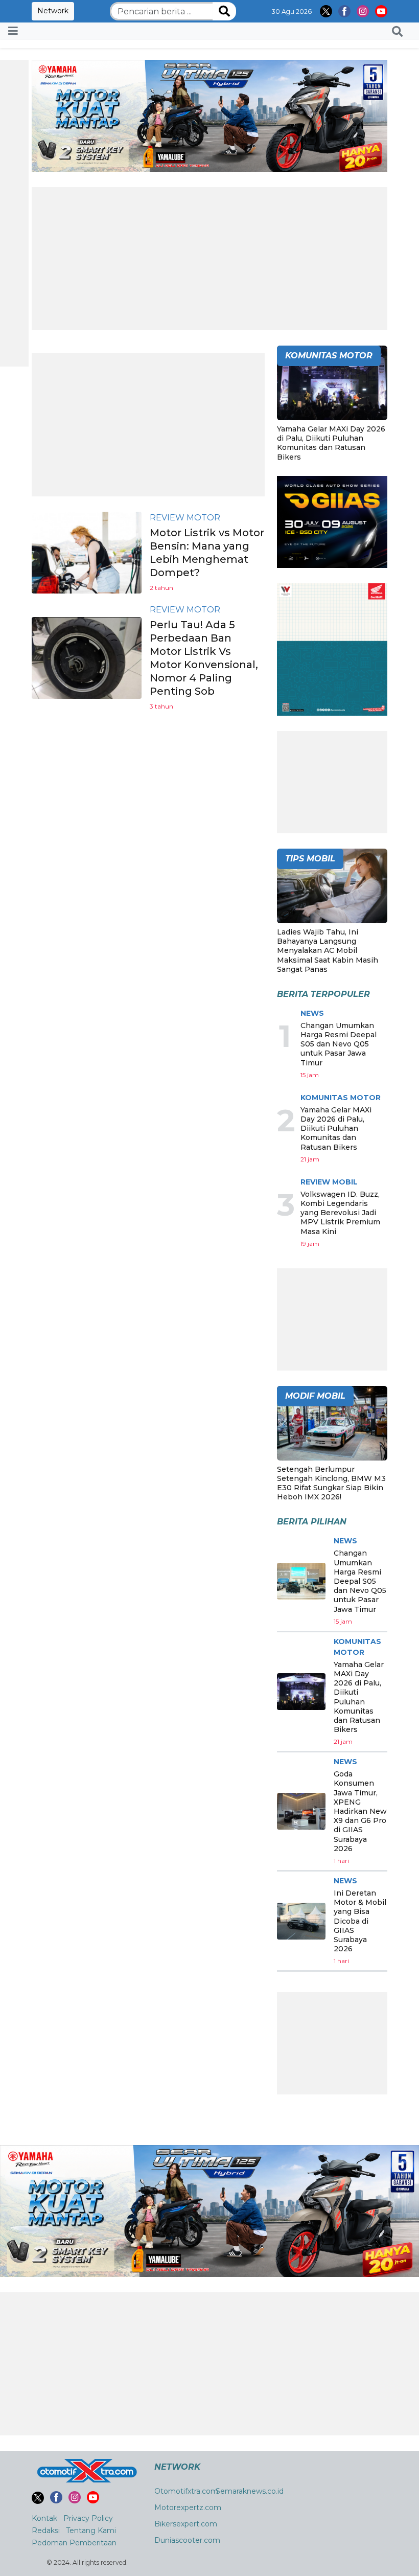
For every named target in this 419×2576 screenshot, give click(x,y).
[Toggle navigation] (13, 31)
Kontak (44, 2518)
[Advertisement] (209, 259)
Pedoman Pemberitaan (74, 2543)
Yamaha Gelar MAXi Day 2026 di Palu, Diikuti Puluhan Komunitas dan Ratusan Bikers (331, 443)
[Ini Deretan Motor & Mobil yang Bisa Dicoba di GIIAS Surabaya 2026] (301, 1921)
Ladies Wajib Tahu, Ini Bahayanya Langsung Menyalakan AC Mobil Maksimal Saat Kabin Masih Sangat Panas (328, 951)
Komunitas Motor (341, 1098)
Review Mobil (329, 1182)
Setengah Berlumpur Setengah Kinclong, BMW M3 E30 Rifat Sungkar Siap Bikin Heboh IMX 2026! (331, 1483)
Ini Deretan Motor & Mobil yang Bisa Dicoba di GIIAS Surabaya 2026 (360, 1921)
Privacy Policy (88, 2518)
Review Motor (185, 518)
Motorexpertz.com (188, 2507)
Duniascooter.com (187, 2540)
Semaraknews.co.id (250, 2491)
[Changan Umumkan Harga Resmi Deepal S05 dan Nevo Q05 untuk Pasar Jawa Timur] (301, 1581)
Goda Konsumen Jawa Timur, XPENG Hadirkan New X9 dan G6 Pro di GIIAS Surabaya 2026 (360, 1811)
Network (53, 11)
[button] (397, 31)
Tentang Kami (91, 2531)
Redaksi (46, 2531)
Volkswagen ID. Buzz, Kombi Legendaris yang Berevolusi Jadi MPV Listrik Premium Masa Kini (340, 1213)
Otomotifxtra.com (186, 2491)
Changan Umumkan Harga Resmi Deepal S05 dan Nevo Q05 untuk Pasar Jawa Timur (339, 1044)
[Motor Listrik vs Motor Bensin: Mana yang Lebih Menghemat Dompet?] (87, 552)
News (312, 1013)
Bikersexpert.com (186, 2524)
